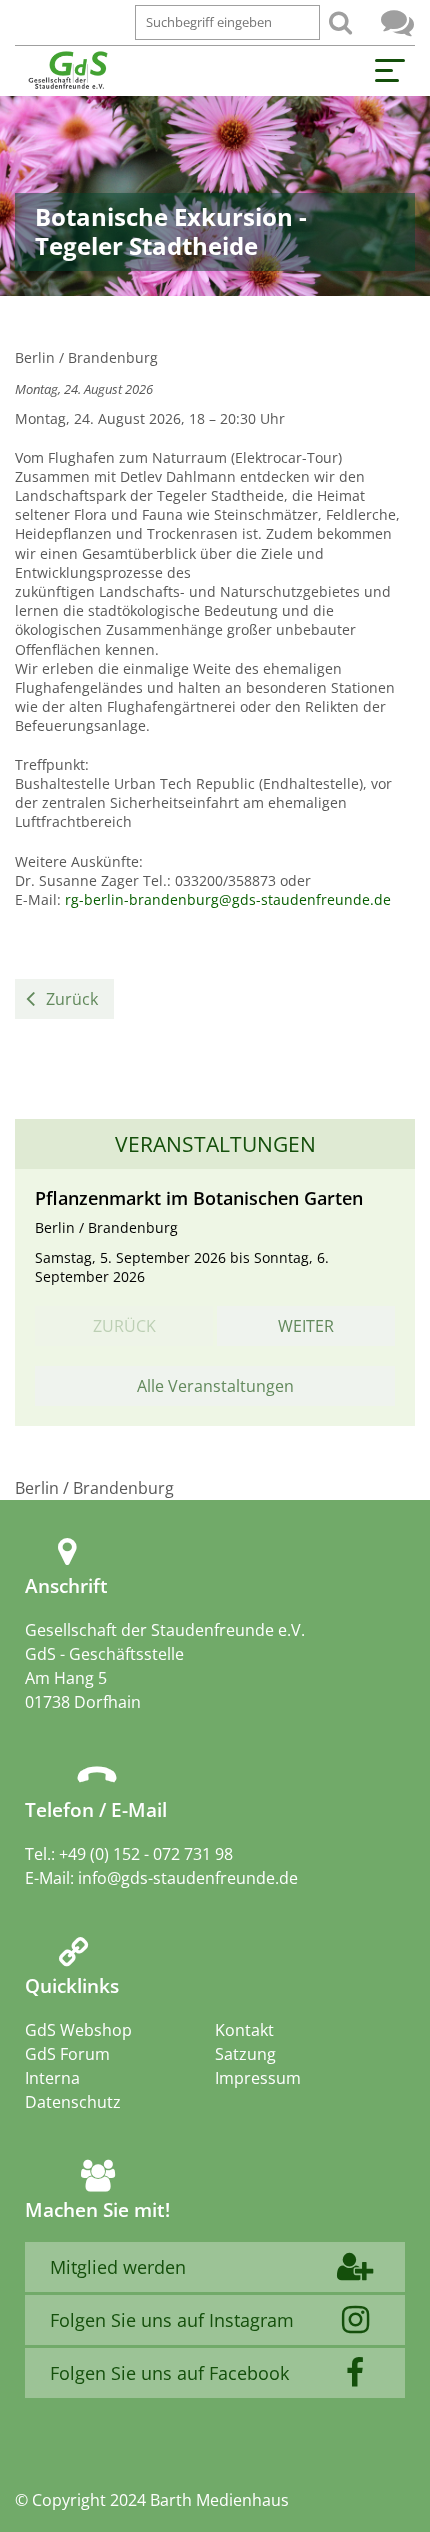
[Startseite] (67, 71)
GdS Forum (397, 22)
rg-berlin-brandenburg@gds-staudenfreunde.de (228, 899)
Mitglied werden (118, 2267)
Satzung (245, 2054)
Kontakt (244, 2030)
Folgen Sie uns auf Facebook (169, 2373)
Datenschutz (73, 2102)
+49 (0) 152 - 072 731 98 (146, 1854)
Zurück (72, 999)
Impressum (258, 2078)
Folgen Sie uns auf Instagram (172, 2320)
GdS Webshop (78, 2030)
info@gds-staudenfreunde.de (188, 1878)
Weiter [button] (306, 1326)
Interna (52, 2078)
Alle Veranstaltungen (215, 1386)
